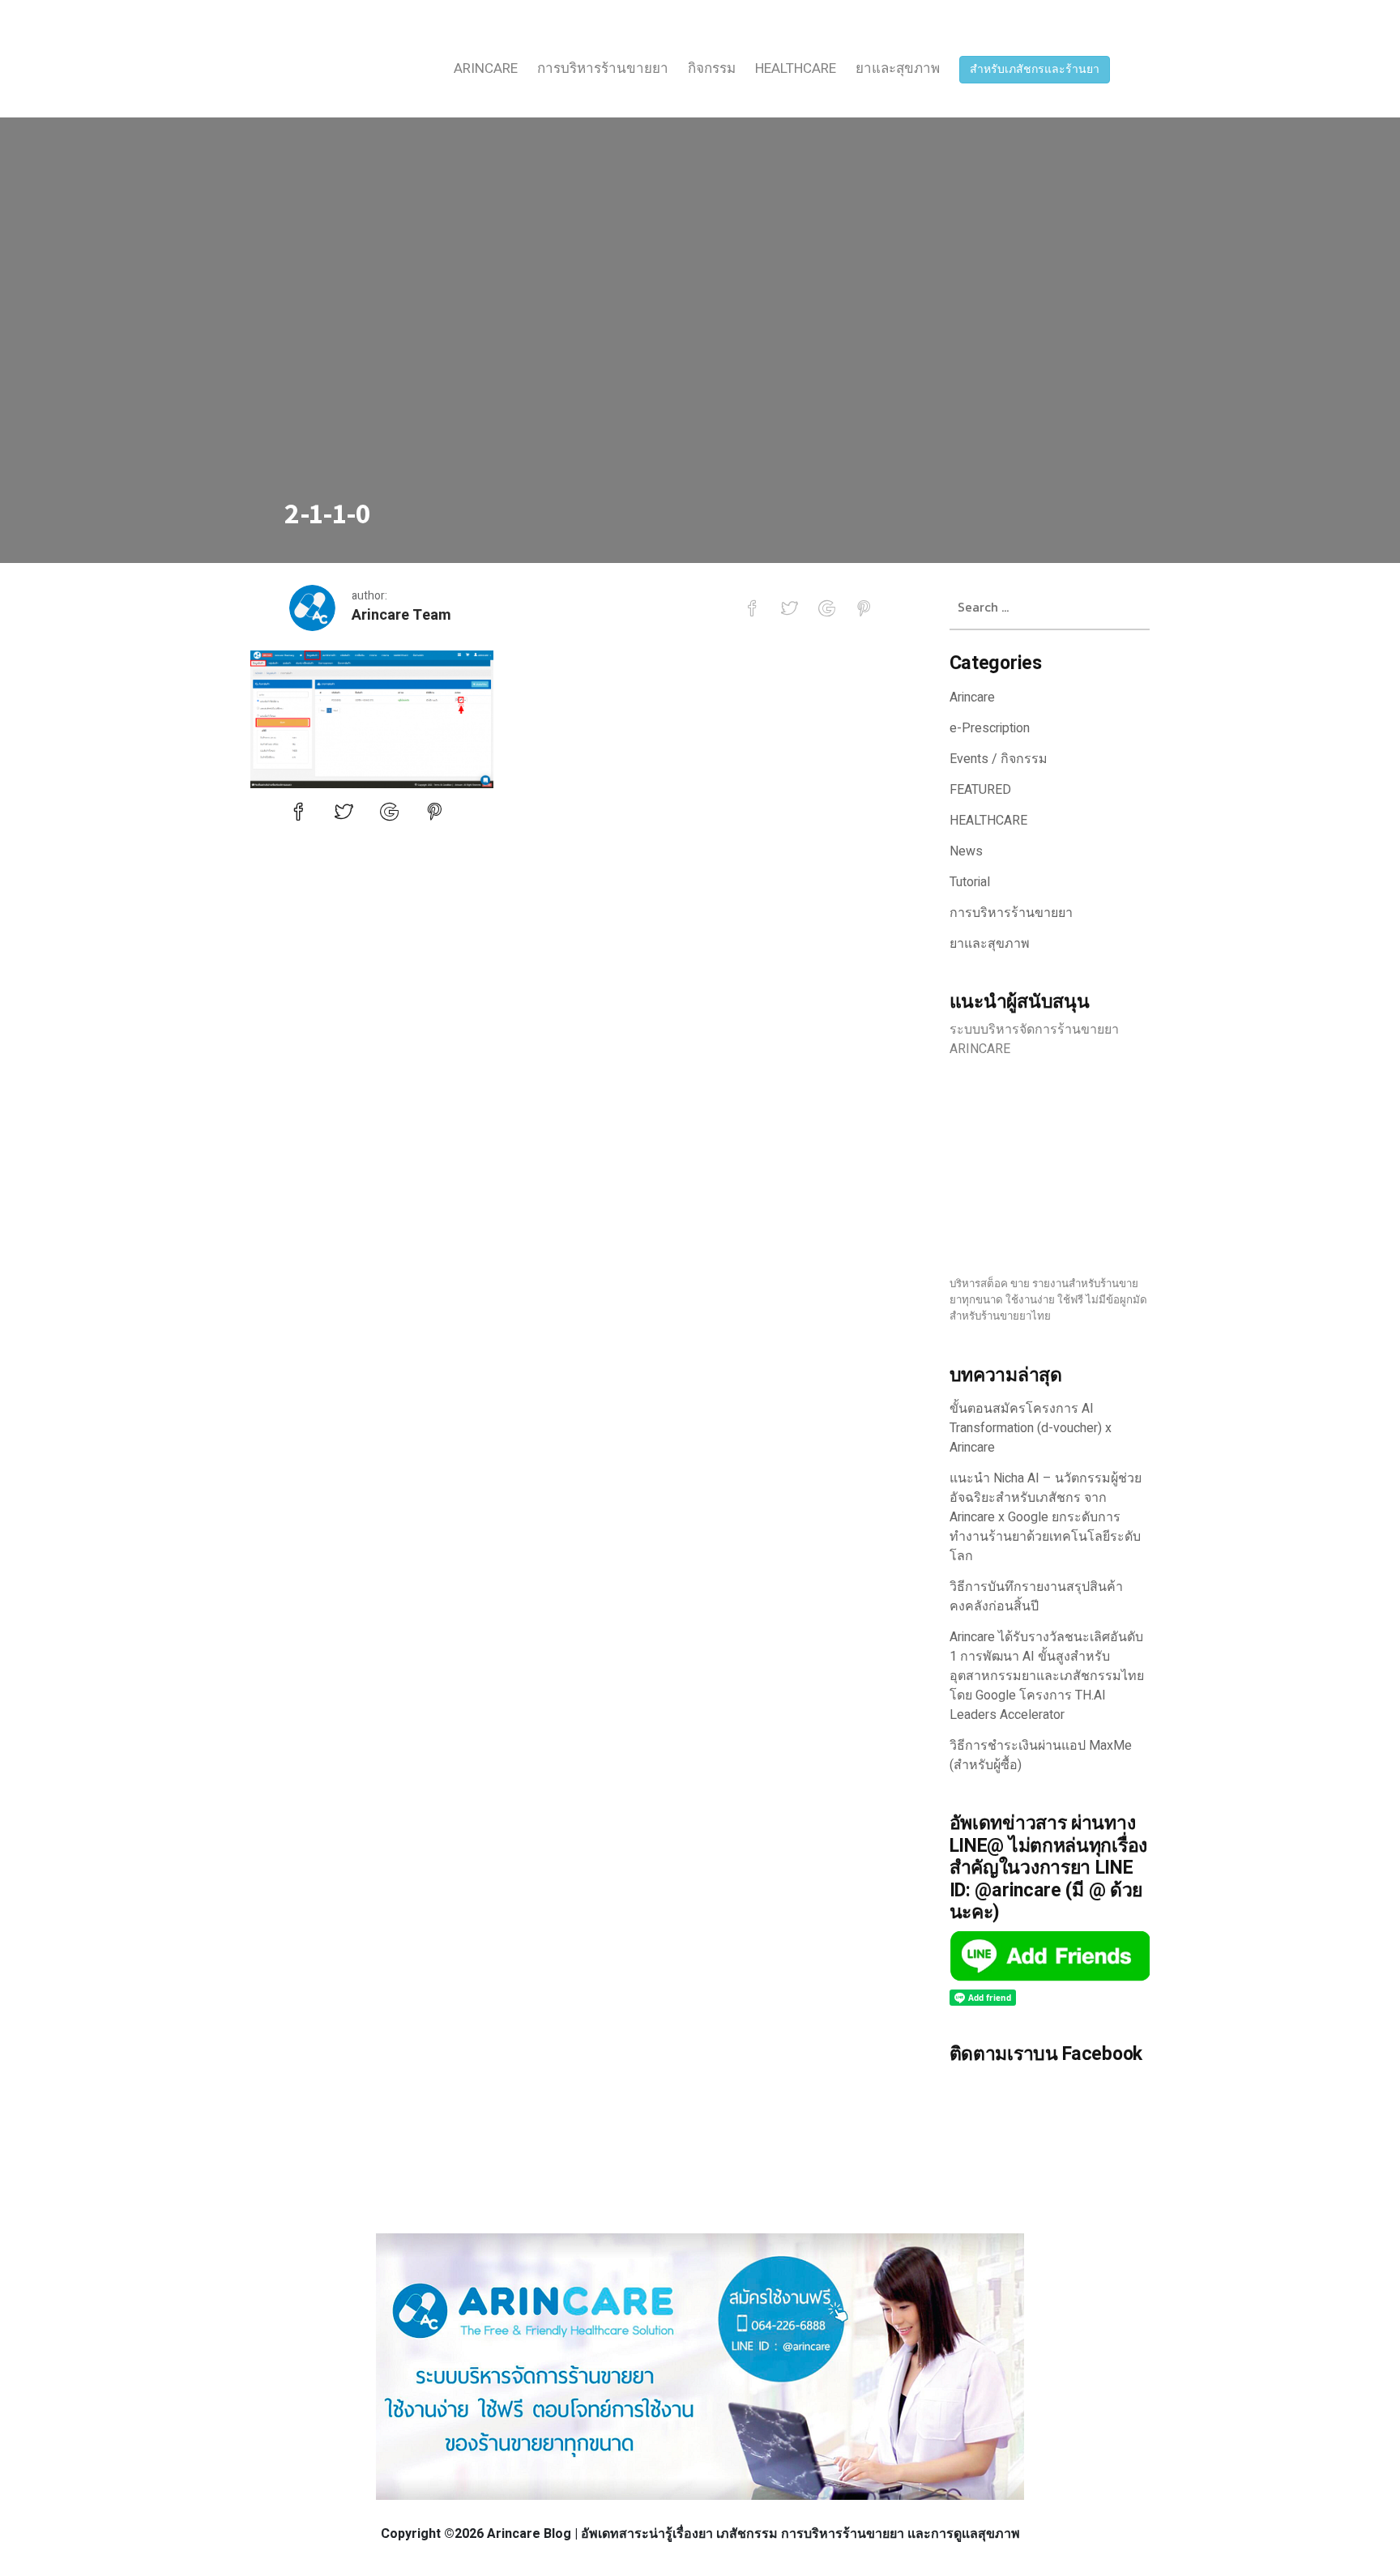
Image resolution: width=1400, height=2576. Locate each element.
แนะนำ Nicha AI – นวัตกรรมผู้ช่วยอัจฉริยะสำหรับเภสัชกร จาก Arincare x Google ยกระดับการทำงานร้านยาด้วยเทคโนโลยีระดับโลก (1046, 1517)
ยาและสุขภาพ (898, 68)
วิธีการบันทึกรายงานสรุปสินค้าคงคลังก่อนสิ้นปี (1036, 1597)
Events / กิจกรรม (999, 759)
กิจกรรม (712, 68)
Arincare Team (401, 615)
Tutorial (970, 882)
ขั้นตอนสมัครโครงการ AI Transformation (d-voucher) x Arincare (1031, 1428)
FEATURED (980, 790)
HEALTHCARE (796, 68)
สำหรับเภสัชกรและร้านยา (1035, 69)
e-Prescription (990, 728)
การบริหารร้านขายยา (603, 68)
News (966, 851)
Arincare (486, 68)
